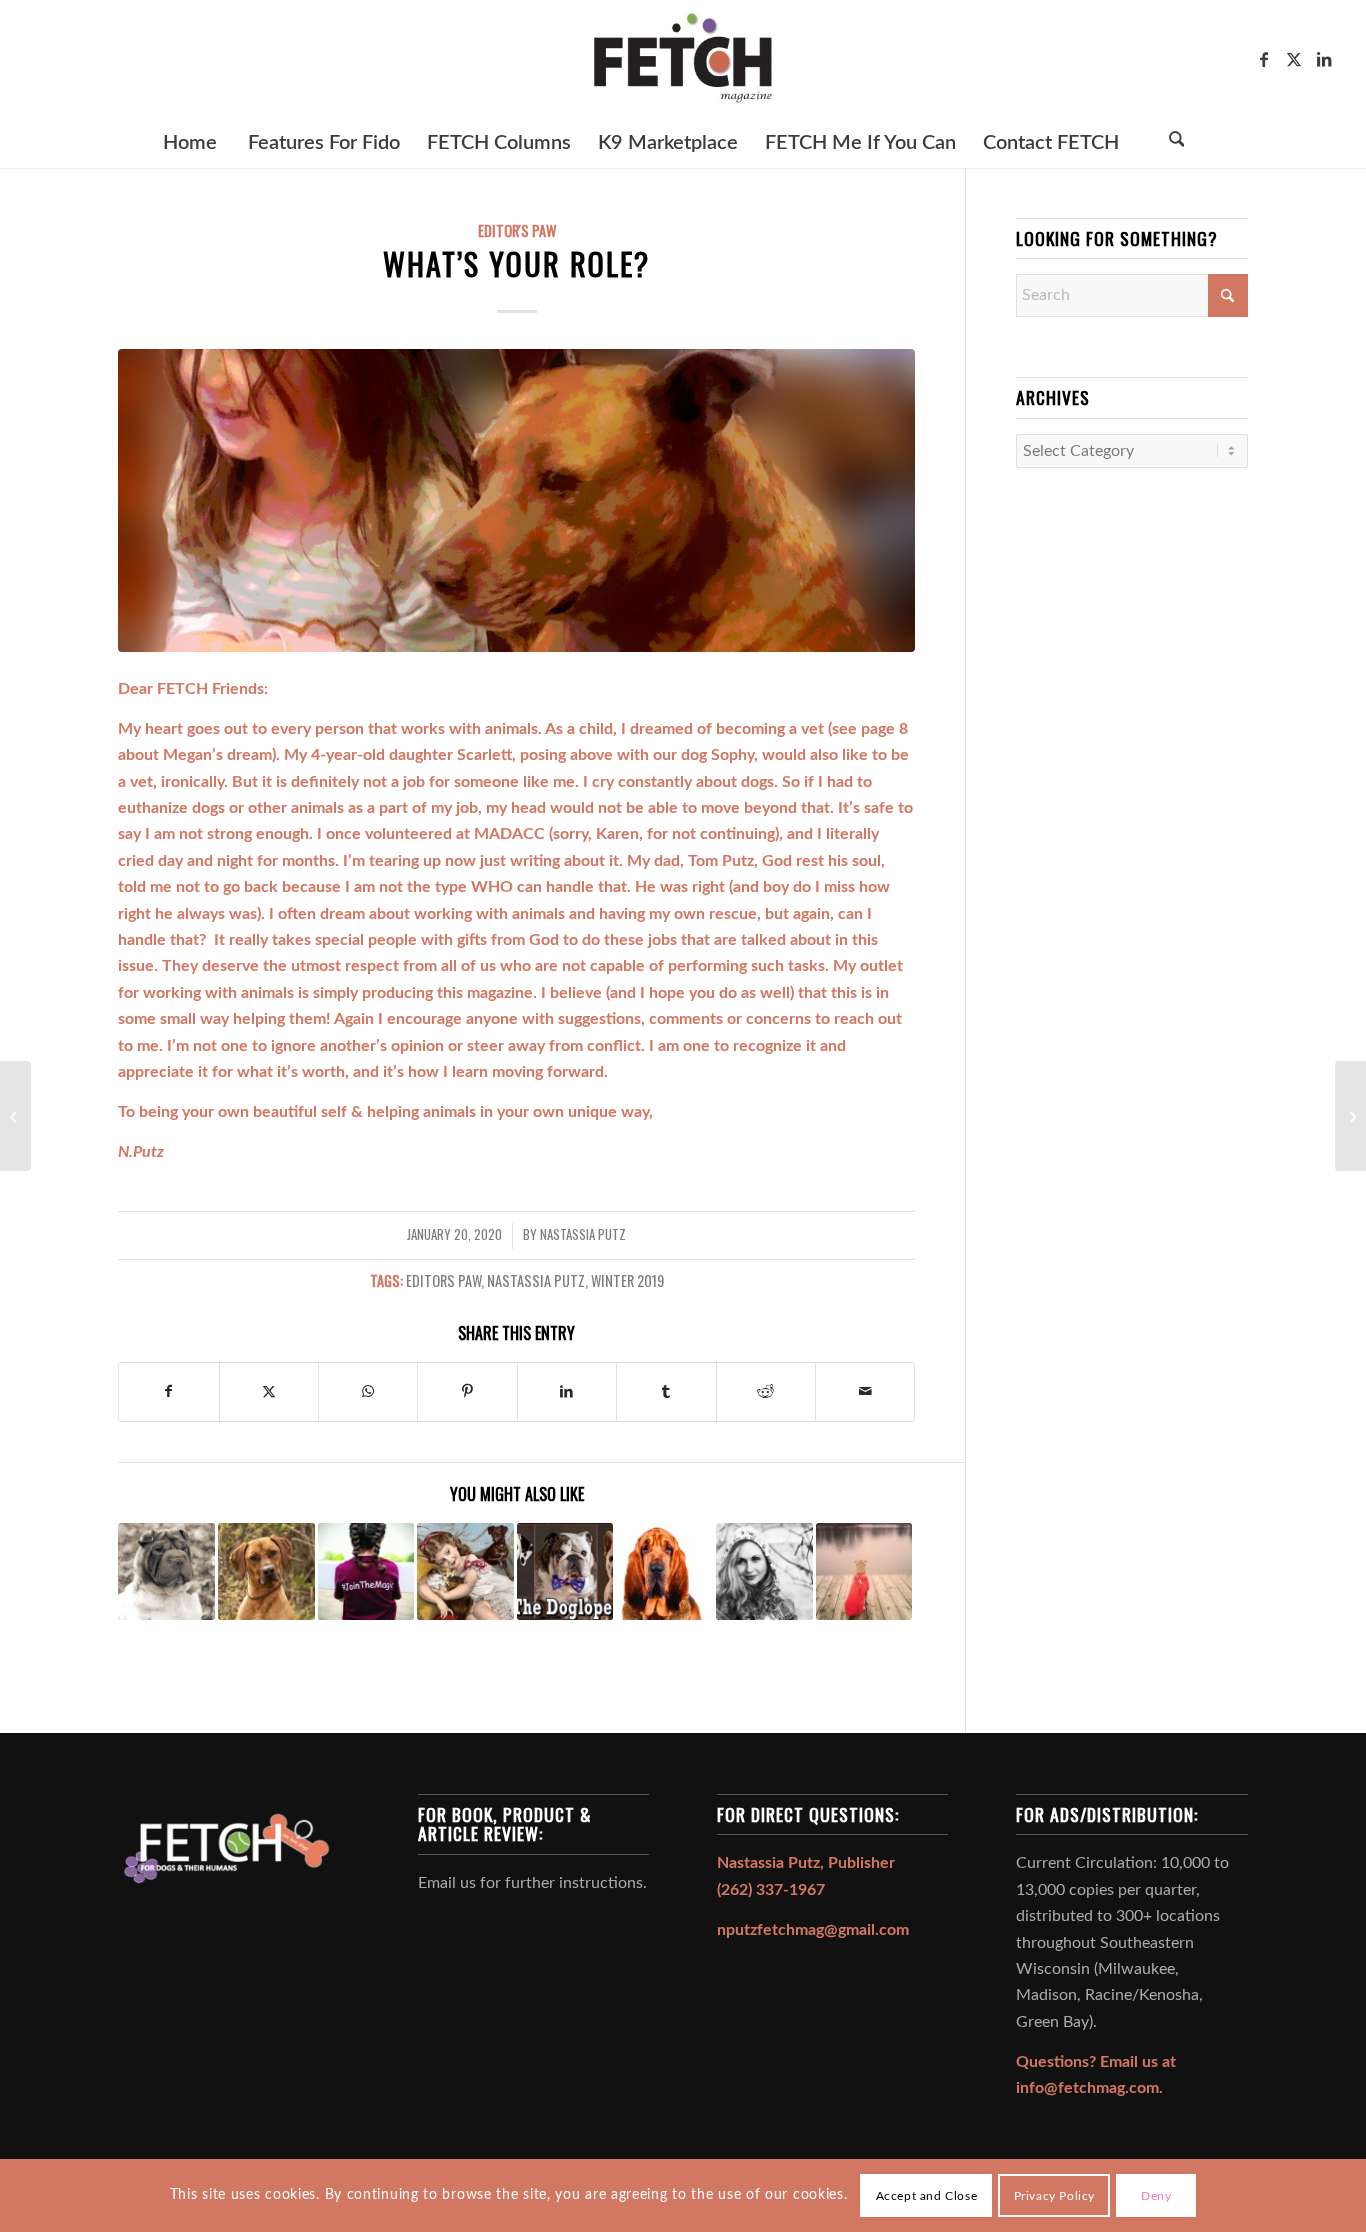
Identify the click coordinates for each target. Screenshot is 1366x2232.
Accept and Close (927, 2195)
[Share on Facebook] (168, 1391)
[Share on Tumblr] (666, 1391)
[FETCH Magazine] (683, 59)
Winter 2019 (627, 1280)
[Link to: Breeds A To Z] (565, 1571)
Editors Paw (443, 1280)
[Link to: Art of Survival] (465, 1571)
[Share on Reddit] (766, 1391)
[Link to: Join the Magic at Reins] (366, 1571)
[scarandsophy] (516, 500)
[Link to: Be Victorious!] (764, 1571)
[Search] (1176, 143)
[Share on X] (269, 1391)
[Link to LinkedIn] (1324, 59)
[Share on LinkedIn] (567, 1391)
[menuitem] (189, 143)
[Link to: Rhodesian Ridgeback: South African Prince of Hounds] (266, 1571)
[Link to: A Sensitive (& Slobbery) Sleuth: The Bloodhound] (664, 1571)
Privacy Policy (1054, 2195)
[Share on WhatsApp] (368, 1391)
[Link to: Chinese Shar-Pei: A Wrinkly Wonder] (166, 1571)
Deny (1156, 2195)
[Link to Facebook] (1264, 59)
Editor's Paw (517, 230)
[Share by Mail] (865, 1391)
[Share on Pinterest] (467, 1391)
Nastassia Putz (583, 1234)
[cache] (15, 1116)
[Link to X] (1294, 59)
